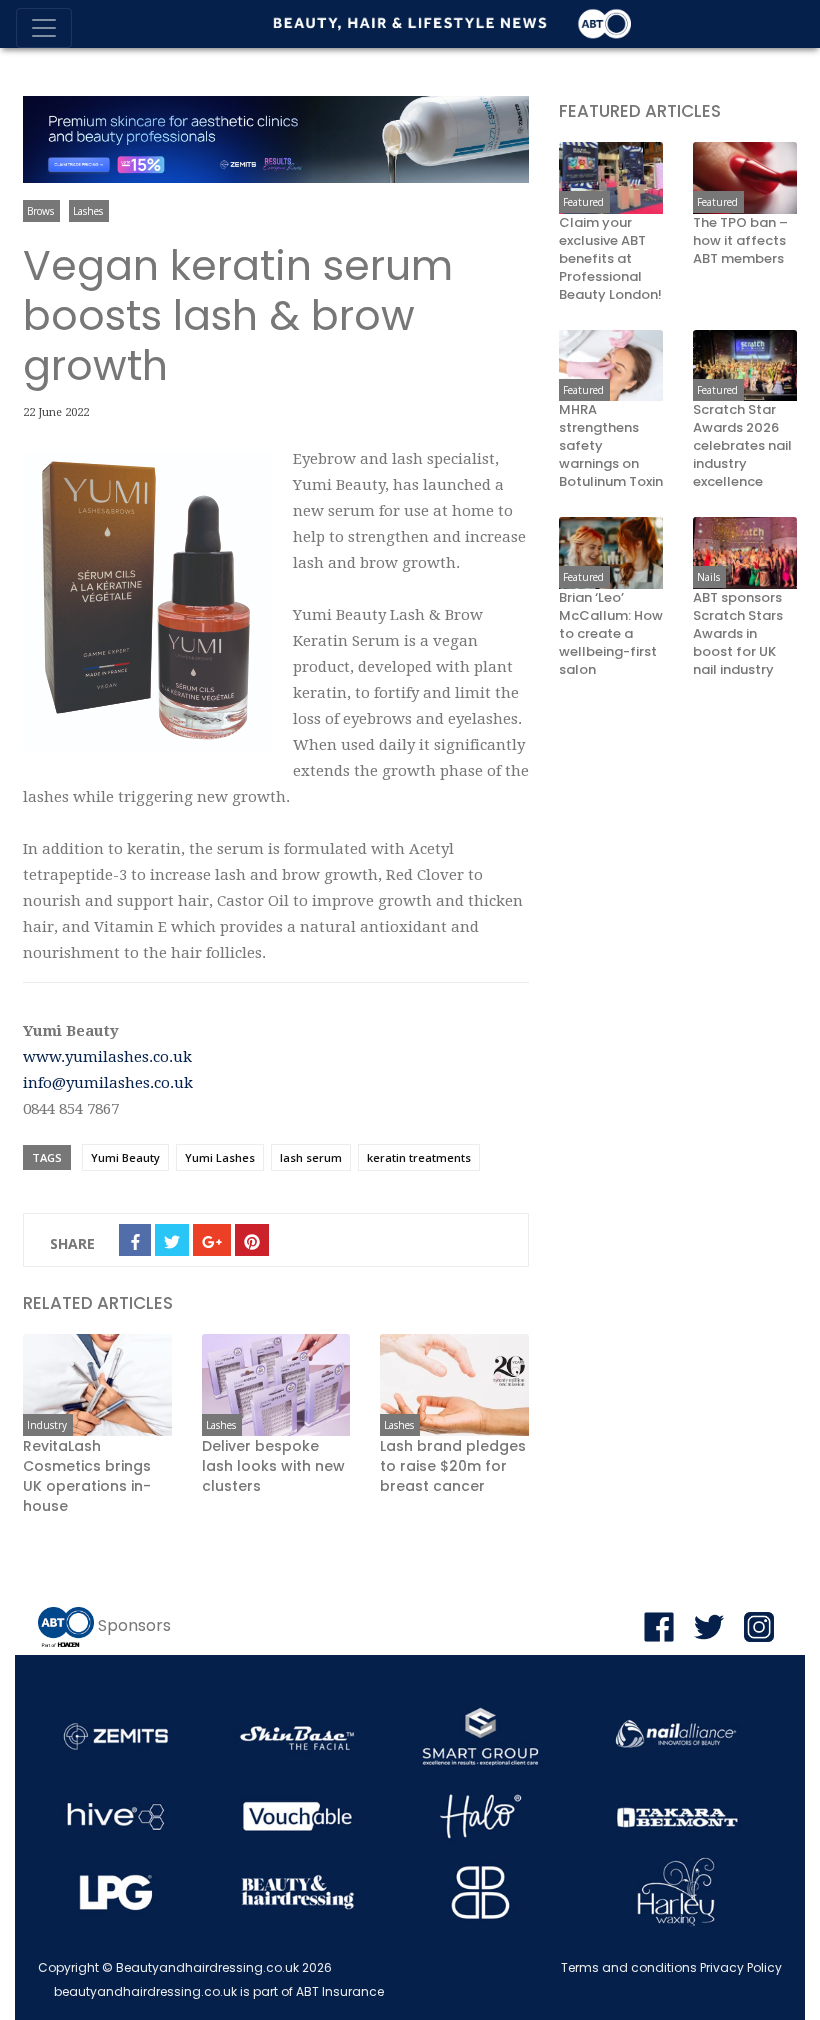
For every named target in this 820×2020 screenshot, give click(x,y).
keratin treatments (419, 1157)
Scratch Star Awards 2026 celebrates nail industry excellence (742, 446)
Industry (47, 1425)
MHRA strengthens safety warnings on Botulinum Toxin (611, 446)
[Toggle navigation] (44, 28)
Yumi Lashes (220, 1157)
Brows (40, 211)
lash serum (311, 1157)
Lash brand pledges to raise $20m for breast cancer (453, 1466)
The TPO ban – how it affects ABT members (740, 241)
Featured (583, 202)
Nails (708, 577)
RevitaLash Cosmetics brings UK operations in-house (87, 1476)
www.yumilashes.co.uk (107, 1057)
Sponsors (134, 1626)
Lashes (88, 211)
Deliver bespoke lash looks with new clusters (273, 1466)
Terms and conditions (629, 1967)
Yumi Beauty (125, 1157)
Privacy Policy (741, 1967)
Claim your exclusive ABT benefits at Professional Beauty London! (610, 259)
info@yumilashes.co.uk (108, 1083)
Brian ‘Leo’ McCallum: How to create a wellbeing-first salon (611, 634)
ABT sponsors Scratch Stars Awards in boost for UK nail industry (738, 634)
